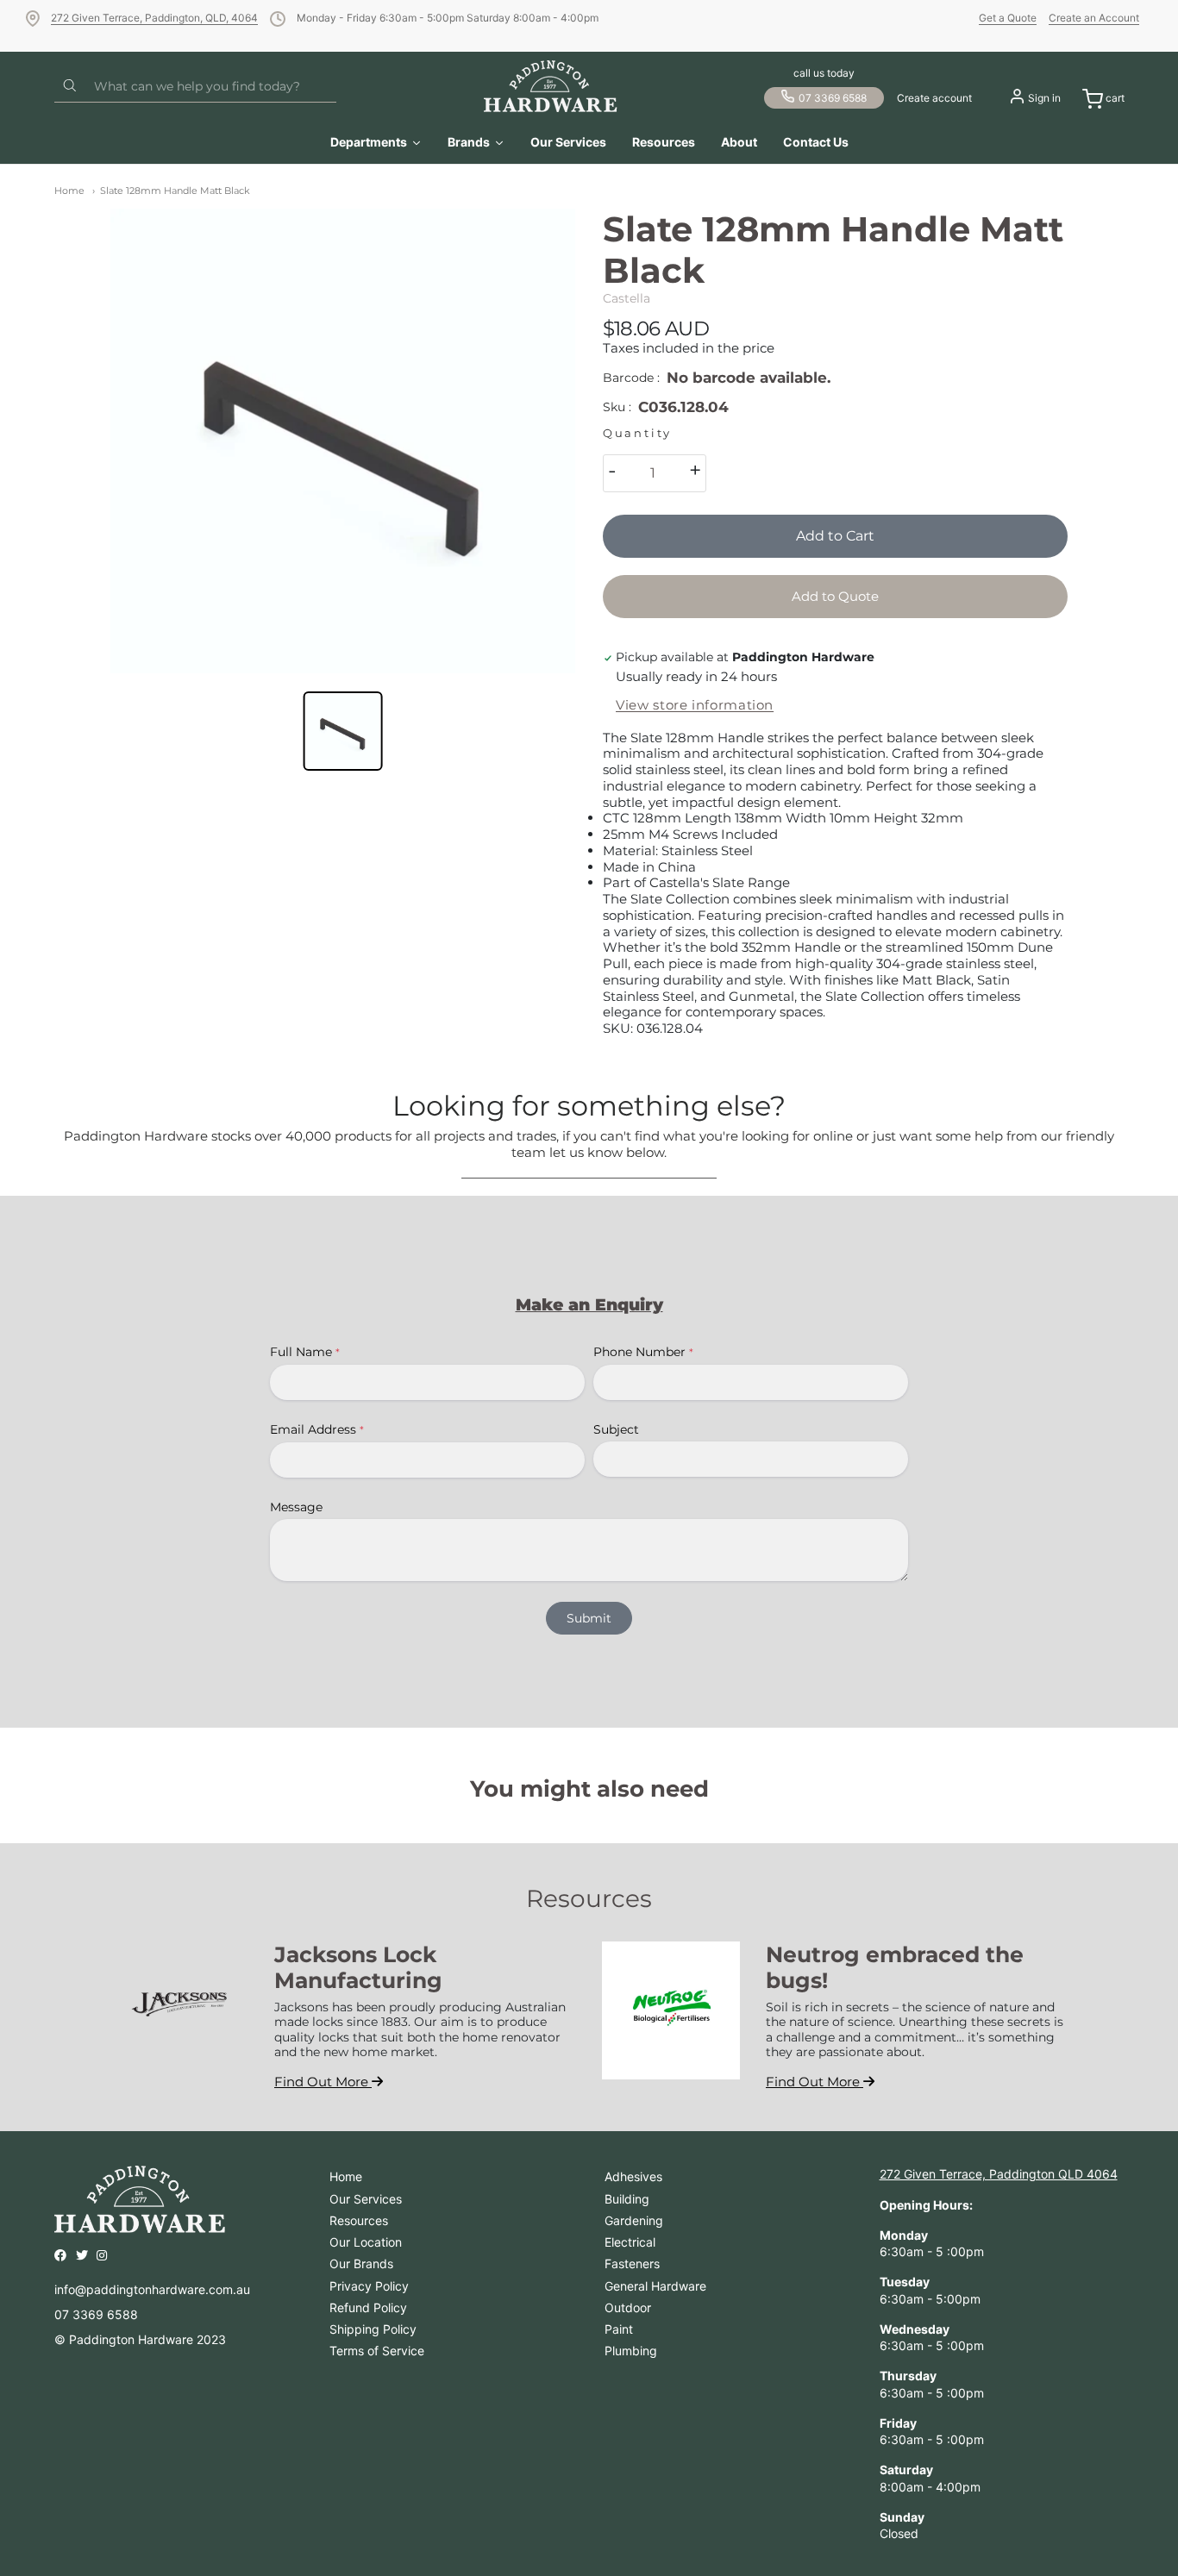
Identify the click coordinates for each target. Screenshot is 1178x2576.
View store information (695, 705)
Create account (934, 98)
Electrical (630, 2242)
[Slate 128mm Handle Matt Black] (343, 441)
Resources (359, 2220)
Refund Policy (368, 2307)
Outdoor (628, 2307)
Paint (619, 2329)
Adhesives (633, 2176)
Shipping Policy (373, 2329)
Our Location (366, 2242)
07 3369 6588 (833, 98)
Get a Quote (1008, 18)
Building (627, 2199)
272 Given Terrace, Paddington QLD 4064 (999, 2174)
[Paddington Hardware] (551, 86)
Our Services (366, 2199)
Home (69, 191)
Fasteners (632, 2263)
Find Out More (323, 2082)
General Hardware (655, 2286)
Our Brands (361, 2263)
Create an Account (1094, 18)
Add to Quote (835, 596)
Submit (589, 1618)
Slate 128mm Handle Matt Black (175, 191)
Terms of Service (377, 2351)
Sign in (1044, 98)
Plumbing (631, 2351)
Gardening (634, 2220)
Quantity (637, 433)
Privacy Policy (369, 2286)
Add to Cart (835, 536)
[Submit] (70, 86)
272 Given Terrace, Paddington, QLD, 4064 (154, 18)
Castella (627, 298)
